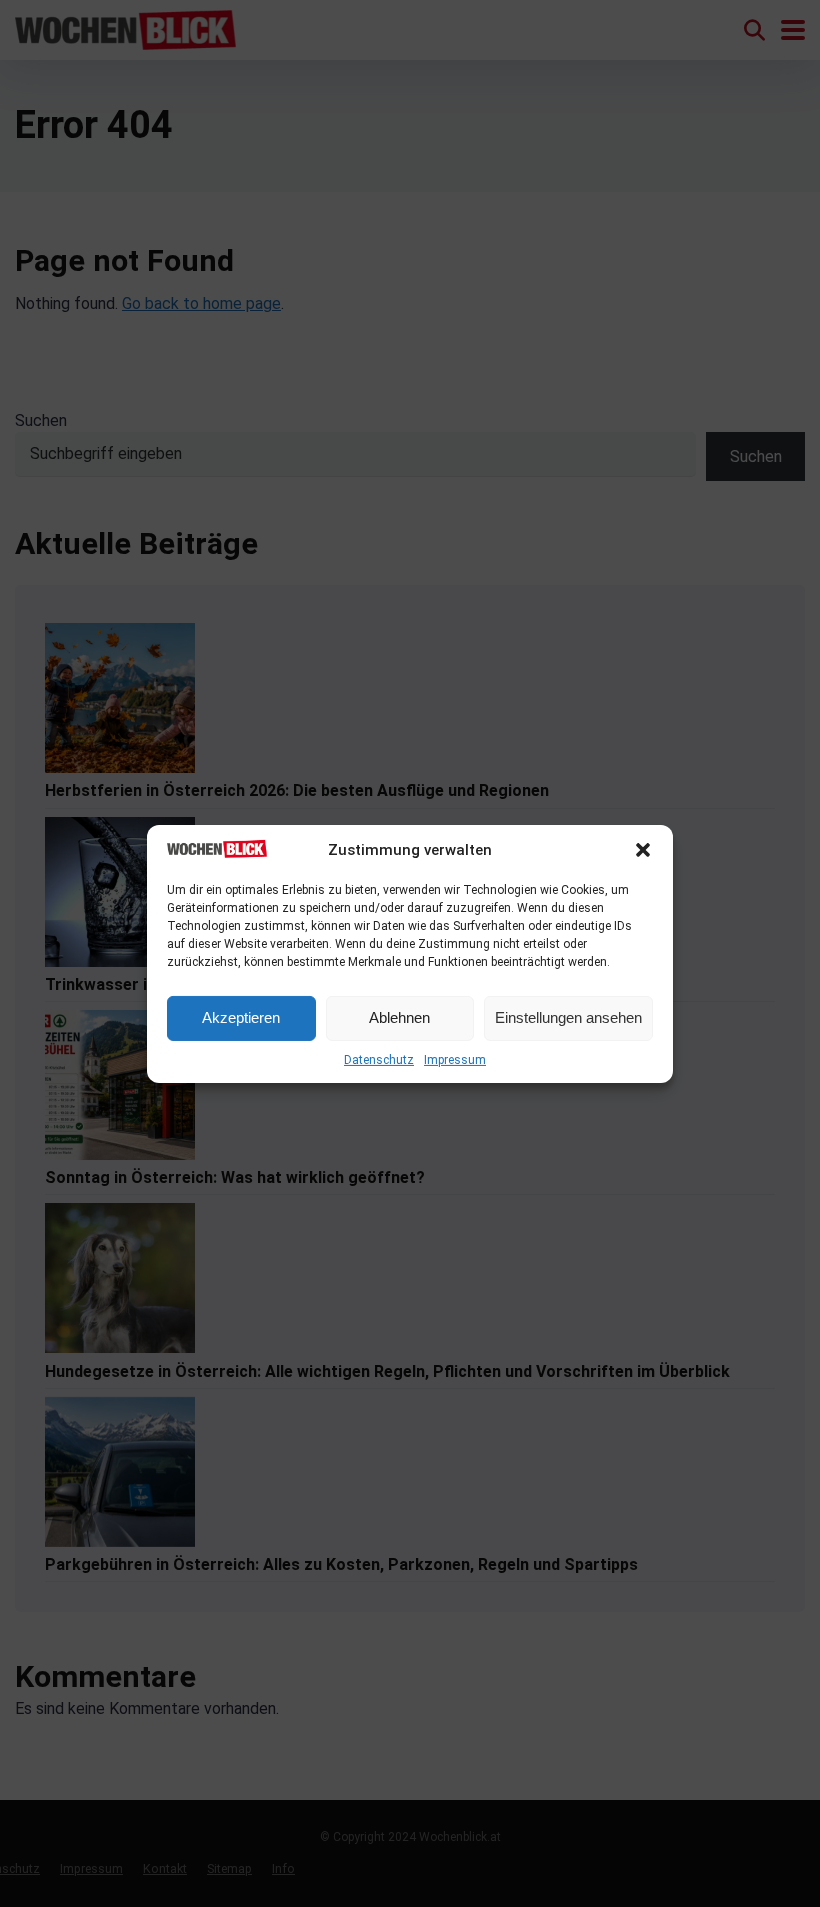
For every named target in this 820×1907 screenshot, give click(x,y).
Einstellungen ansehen (568, 1017)
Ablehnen (399, 1017)
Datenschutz (379, 1060)
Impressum (455, 1060)
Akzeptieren (241, 1017)
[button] (643, 850)
